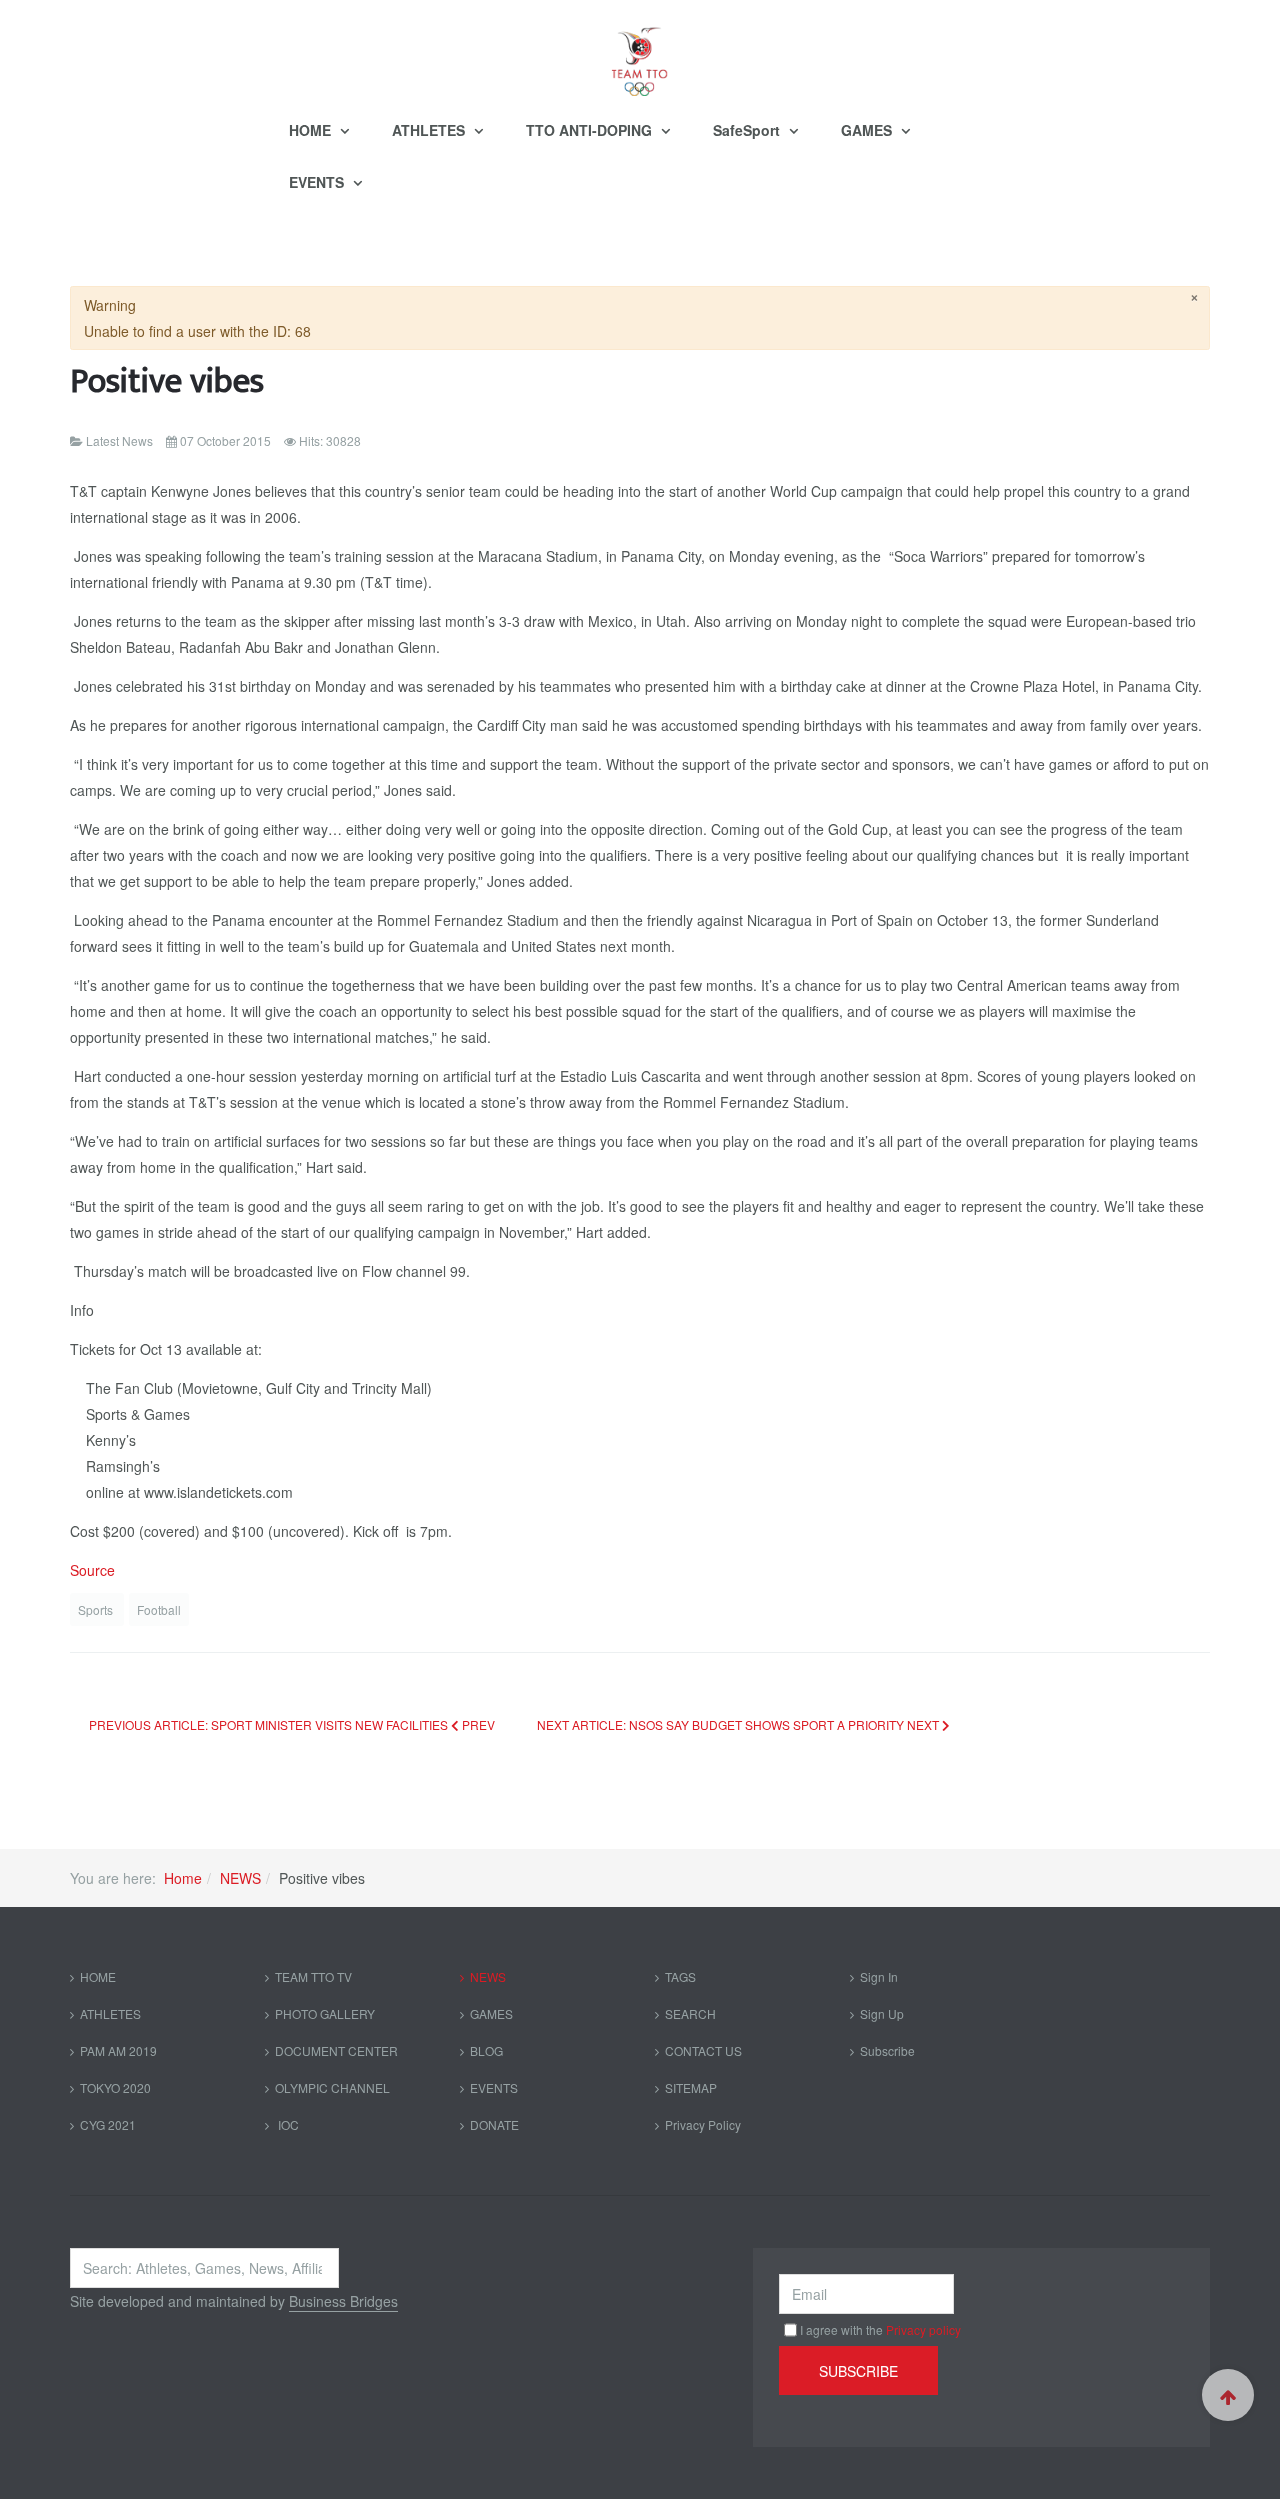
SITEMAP (691, 2087)
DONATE (494, 2124)
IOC (287, 2124)
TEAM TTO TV (313, 1976)
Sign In (879, 1976)
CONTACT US (703, 2050)
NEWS (240, 1878)
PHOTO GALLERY (325, 2013)
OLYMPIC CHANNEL (332, 2087)
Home (183, 1878)
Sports (97, 1609)
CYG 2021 (108, 2124)
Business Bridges (343, 2301)
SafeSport (748, 130)
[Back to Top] (1228, 2395)
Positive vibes (167, 381)
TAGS (680, 1976)
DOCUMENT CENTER (336, 2050)
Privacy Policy (703, 2124)
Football (159, 1609)
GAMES (868, 130)
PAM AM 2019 (118, 2050)
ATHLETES (430, 130)
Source (92, 1570)
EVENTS (318, 182)
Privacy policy (923, 2329)
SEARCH (690, 2013)
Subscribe (887, 2050)
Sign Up (882, 2013)
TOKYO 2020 (115, 2087)
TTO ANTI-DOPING (591, 130)
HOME (312, 130)
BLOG (486, 2050)
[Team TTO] (640, 52)
